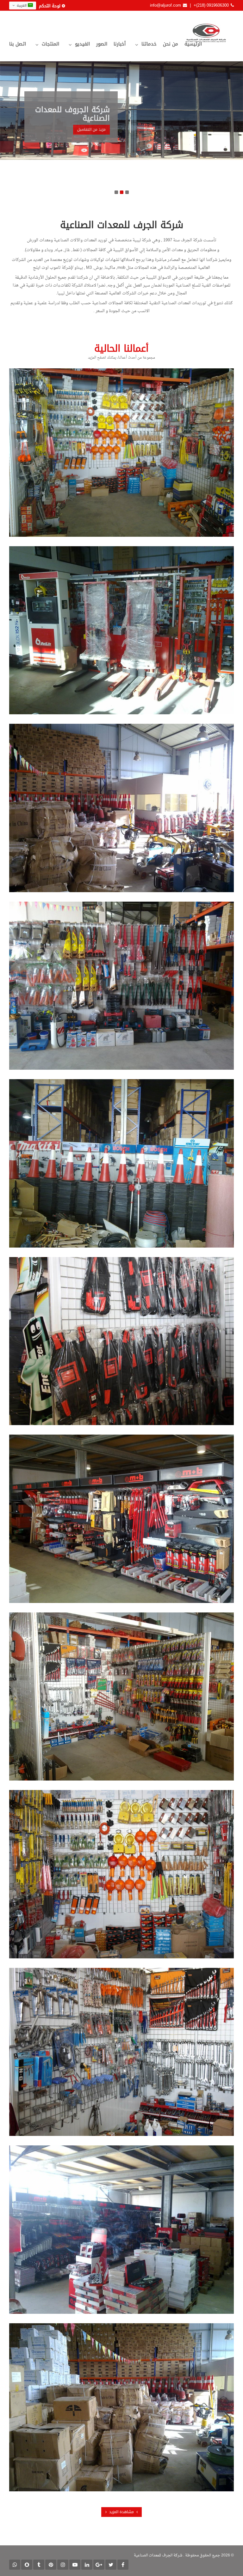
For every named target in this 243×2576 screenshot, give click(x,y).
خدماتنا (149, 44)
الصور (102, 44)
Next (238, 129)
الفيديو (82, 44)
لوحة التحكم (50, 6)
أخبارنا (120, 44)
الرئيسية (193, 44)
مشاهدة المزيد (121, 2512)
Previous (5, 129)
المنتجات (50, 44)
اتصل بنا (18, 44)
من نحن (171, 44)
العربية (22, 6)
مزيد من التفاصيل (91, 130)
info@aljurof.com (165, 5)
